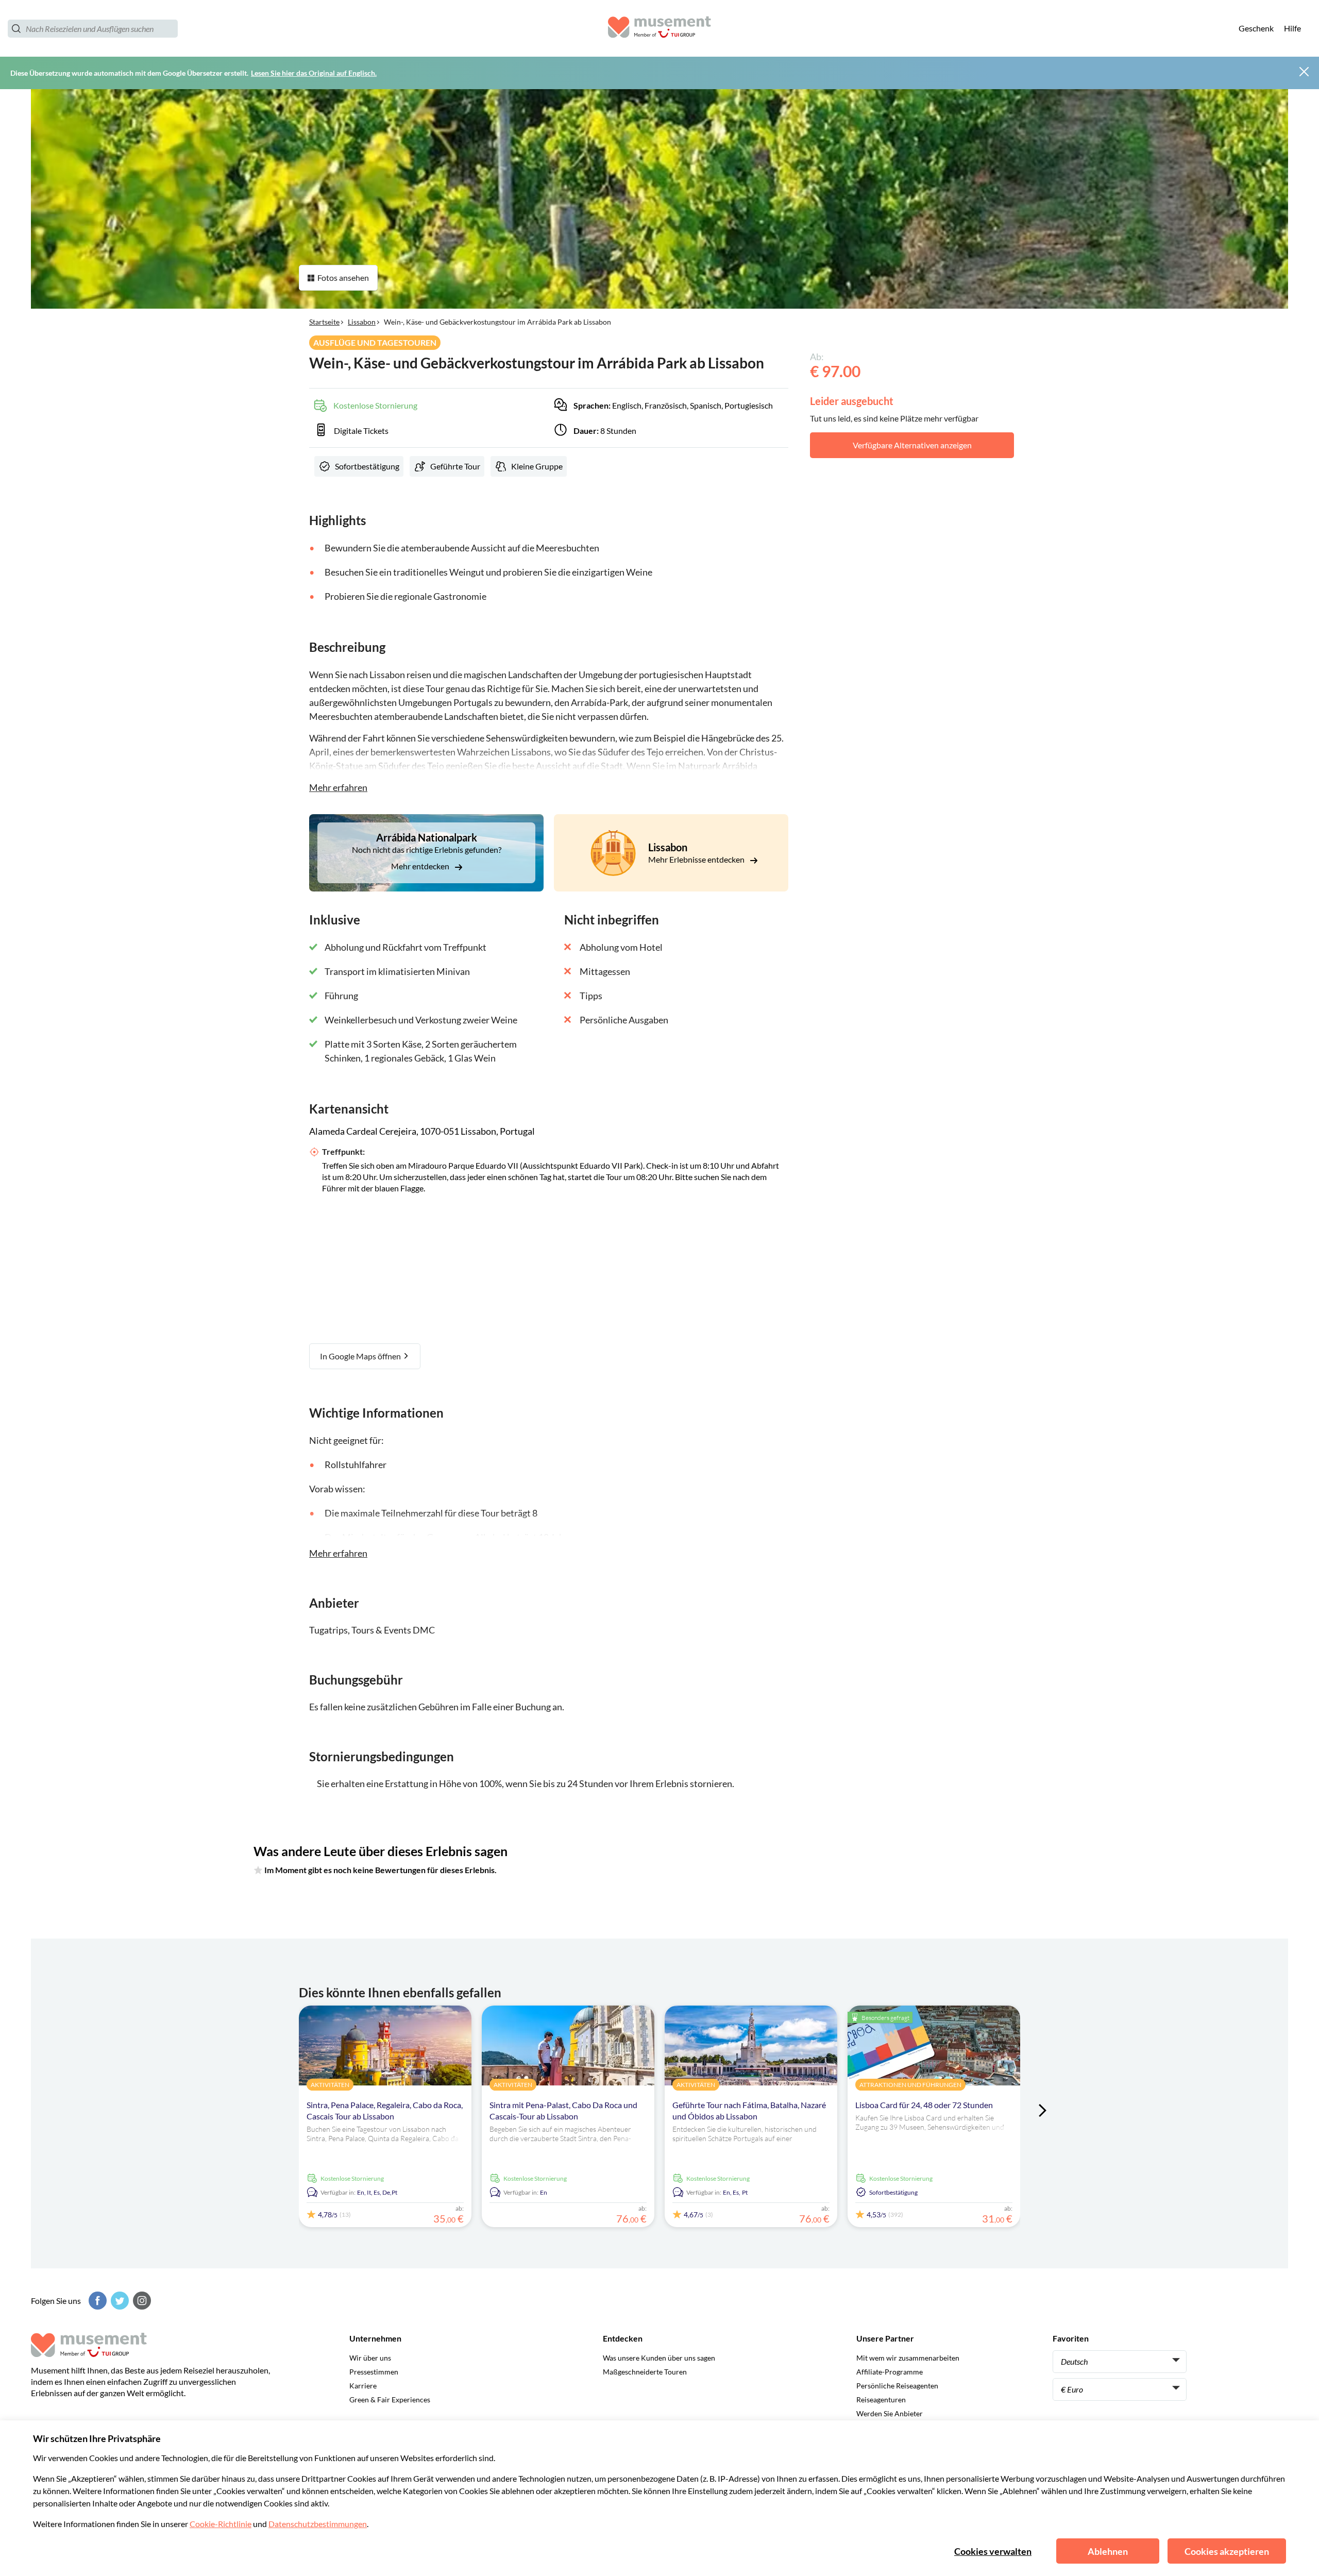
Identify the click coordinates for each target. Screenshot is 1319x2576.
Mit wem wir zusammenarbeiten (908, 2358)
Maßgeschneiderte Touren (645, 2372)
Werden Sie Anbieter (890, 2413)
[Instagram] (141, 2301)
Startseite (324, 322)
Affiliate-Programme (890, 2372)
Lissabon (362, 322)
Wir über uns (370, 2358)
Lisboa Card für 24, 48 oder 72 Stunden (924, 2105)
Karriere (363, 2386)
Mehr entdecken (421, 866)
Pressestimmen (374, 2372)
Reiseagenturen (881, 2400)
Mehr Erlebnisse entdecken (697, 859)
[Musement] (659, 29)
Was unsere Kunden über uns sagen (659, 2358)
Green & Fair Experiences (390, 2400)
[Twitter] (119, 2301)
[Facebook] (96, 2301)
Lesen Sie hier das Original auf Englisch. (314, 73)
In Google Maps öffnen (361, 1356)
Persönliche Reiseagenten (897, 2386)
